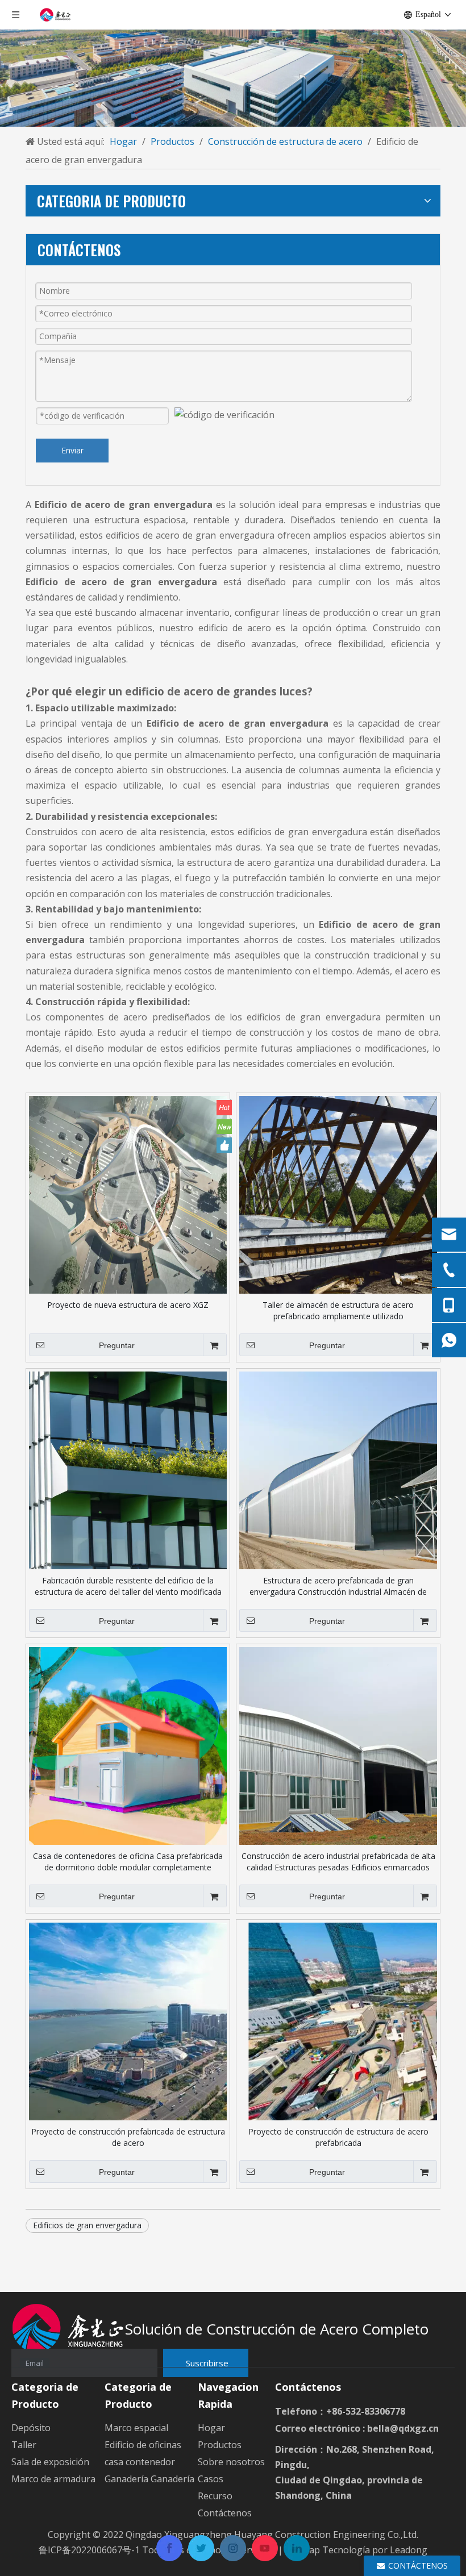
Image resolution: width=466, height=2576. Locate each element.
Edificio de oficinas (143, 2445)
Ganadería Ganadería (149, 2479)
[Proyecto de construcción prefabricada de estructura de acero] (128, 2021)
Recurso (215, 2496)
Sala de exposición (50, 2462)
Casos (211, 2479)
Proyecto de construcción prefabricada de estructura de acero (128, 2137)
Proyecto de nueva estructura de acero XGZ (128, 1305)
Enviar (72, 450)
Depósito (31, 2428)
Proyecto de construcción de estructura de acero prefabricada (338, 2137)
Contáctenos (225, 2513)
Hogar (211, 2428)
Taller (24, 2445)
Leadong (409, 2550)
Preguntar (117, 1345)
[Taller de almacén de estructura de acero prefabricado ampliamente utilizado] (338, 1194)
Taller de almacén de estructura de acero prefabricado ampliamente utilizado (338, 1310)
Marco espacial (136, 2428)
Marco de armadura (53, 2479)
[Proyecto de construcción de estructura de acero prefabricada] (338, 2021)
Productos (220, 2445)
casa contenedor (140, 2462)
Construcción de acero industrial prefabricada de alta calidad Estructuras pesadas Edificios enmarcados (338, 1862)
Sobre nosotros (231, 2462)
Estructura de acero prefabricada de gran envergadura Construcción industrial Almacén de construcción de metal (338, 1586)
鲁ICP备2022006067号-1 (89, 2550)
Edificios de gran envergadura (87, 2225)
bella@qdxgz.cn (403, 2428)
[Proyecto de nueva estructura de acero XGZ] (128, 1194)
